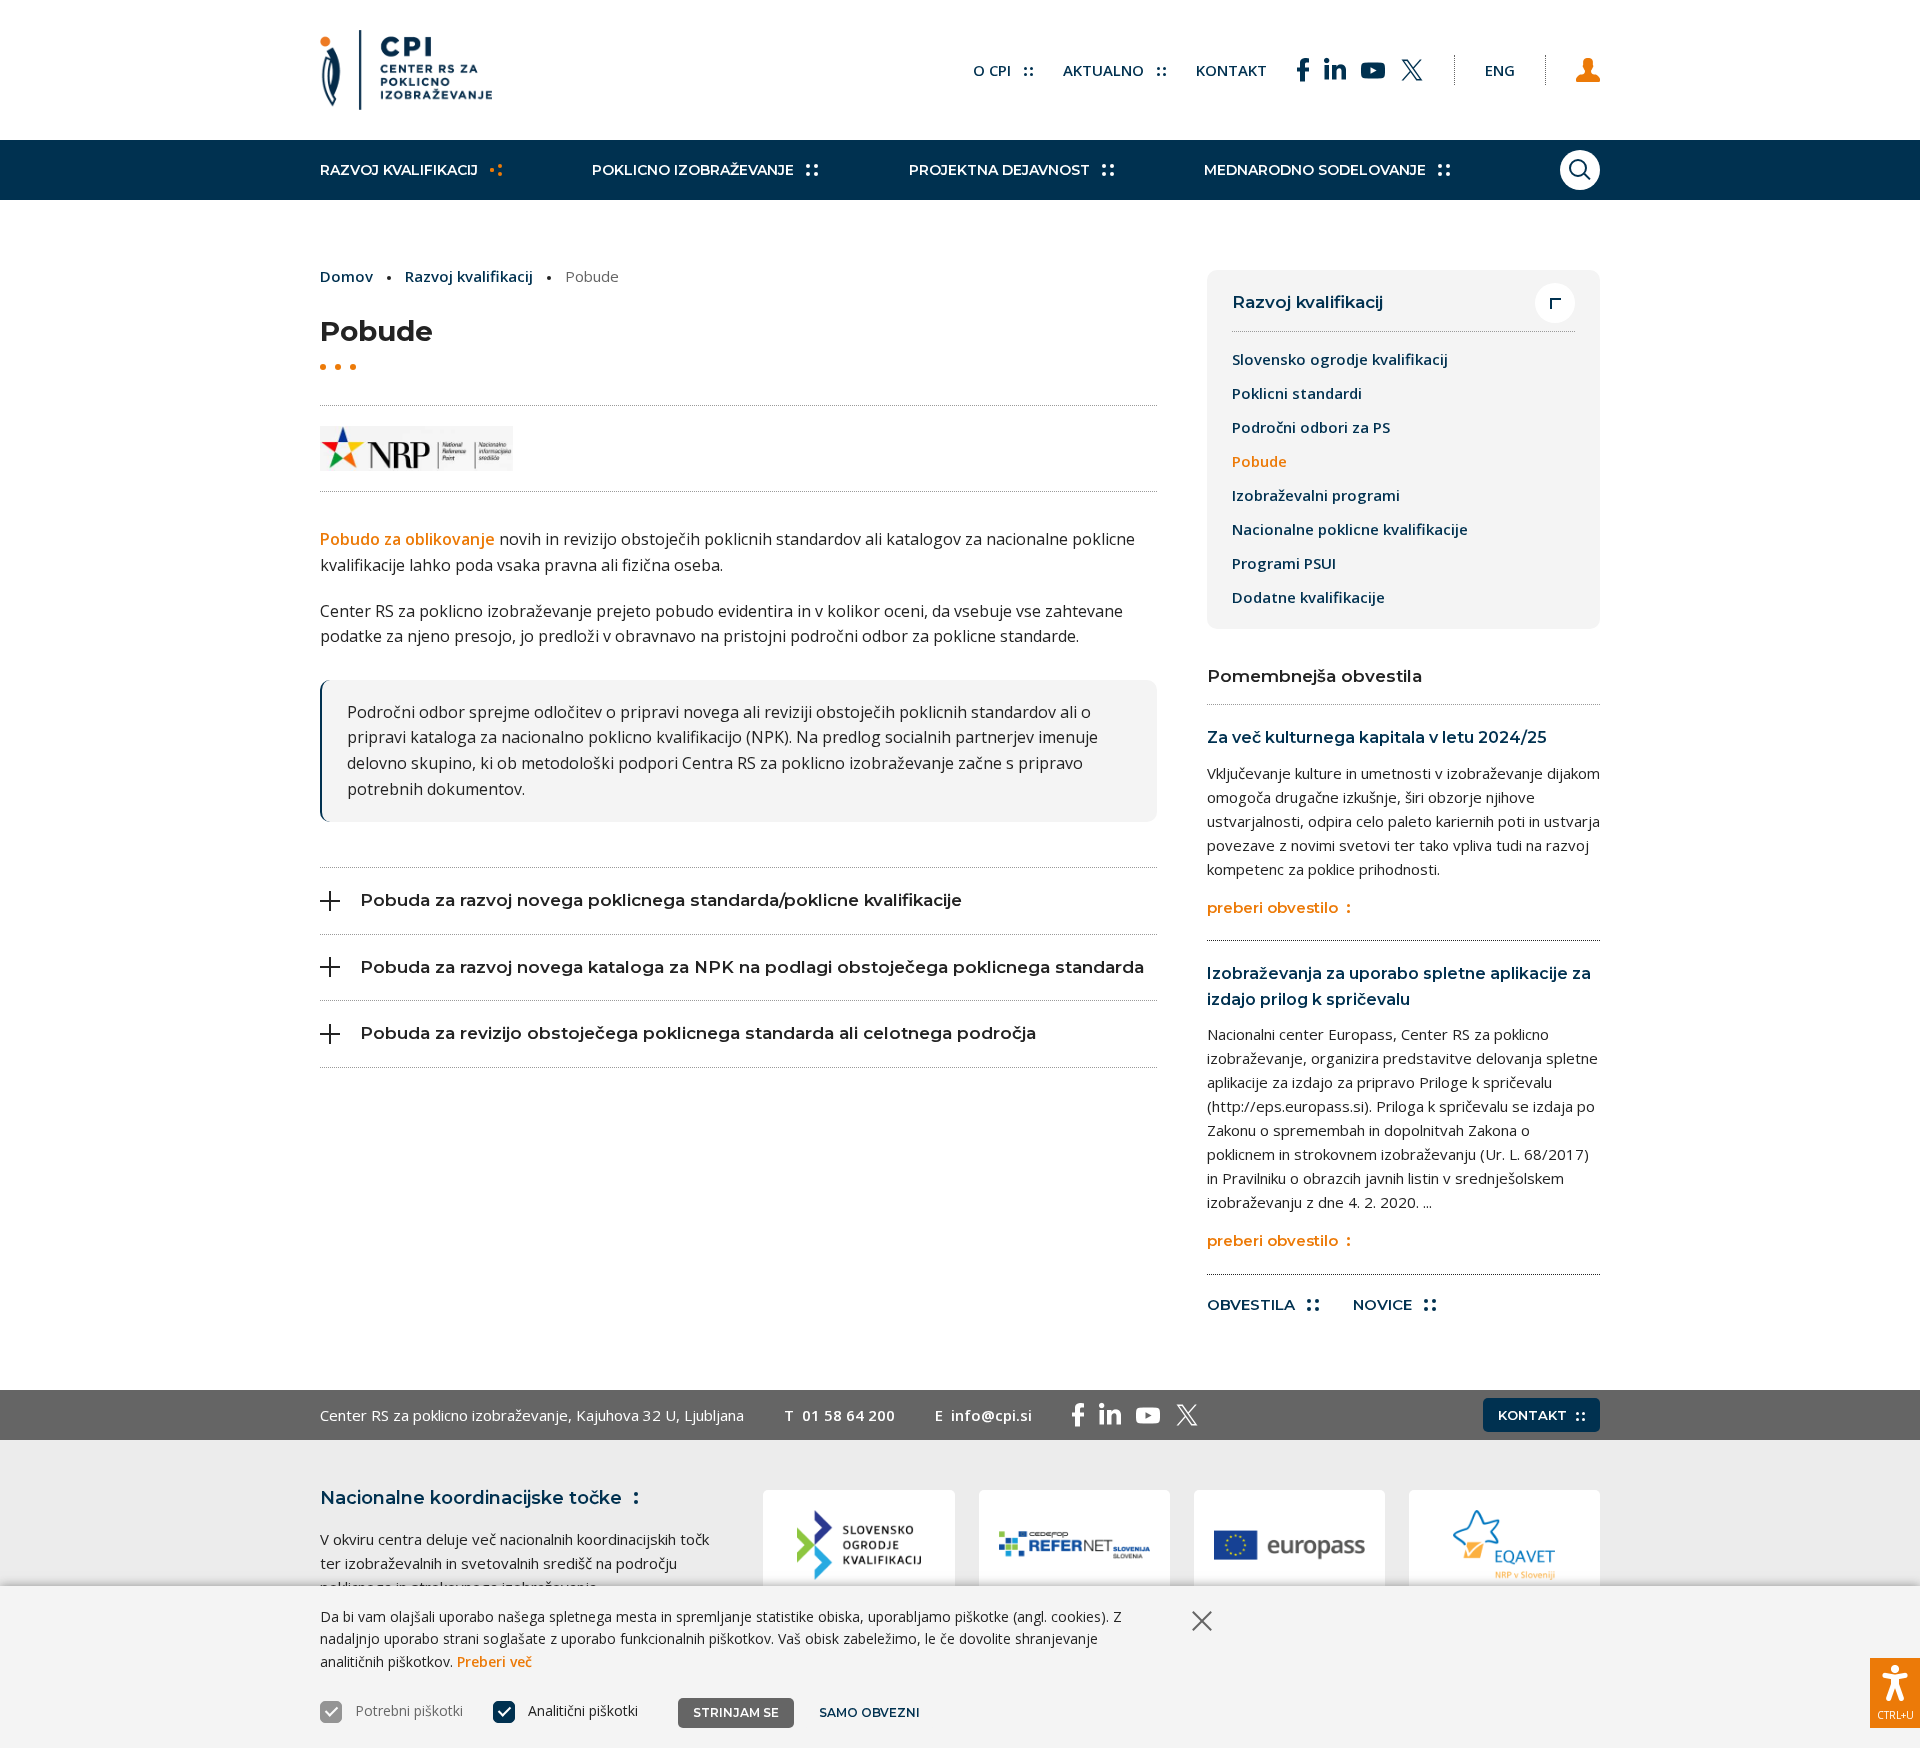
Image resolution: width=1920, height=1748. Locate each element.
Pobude (1259, 461)
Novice (1382, 1304)
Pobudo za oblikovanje (407, 539)
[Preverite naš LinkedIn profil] (1335, 70)
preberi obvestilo (1272, 907)
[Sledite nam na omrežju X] (1412, 70)
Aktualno (1105, 70)
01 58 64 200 (848, 1415)
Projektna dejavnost (999, 170)
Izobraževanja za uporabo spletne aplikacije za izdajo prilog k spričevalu (1399, 986)
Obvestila (1251, 1304)
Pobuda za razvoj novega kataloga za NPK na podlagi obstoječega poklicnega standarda (752, 967)
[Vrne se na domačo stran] (406, 70)
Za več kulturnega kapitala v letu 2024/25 (1377, 737)
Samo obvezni (869, 1712)
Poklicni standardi (1297, 393)
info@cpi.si (991, 1415)
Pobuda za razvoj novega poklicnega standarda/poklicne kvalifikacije (661, 900)
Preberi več (494, 1661)
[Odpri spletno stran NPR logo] (416, 448)
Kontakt (1231, 70)
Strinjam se (736, 1712)
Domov (346, 276)
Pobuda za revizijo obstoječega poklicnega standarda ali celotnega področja (698, 1033)
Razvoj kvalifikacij (399, 170)
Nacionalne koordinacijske (471, 1498)
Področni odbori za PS (1311, 427)
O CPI (994, 70)
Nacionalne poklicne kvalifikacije (1350, 529)
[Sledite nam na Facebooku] (1303, 70)
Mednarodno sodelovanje (1315, 170)
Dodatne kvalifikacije (1308, 597)
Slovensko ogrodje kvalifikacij (1340, 359)
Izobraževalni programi (1316, 495)
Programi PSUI (1284, 563)
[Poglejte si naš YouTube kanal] (1373, 70)
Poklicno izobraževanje (693, 170)
